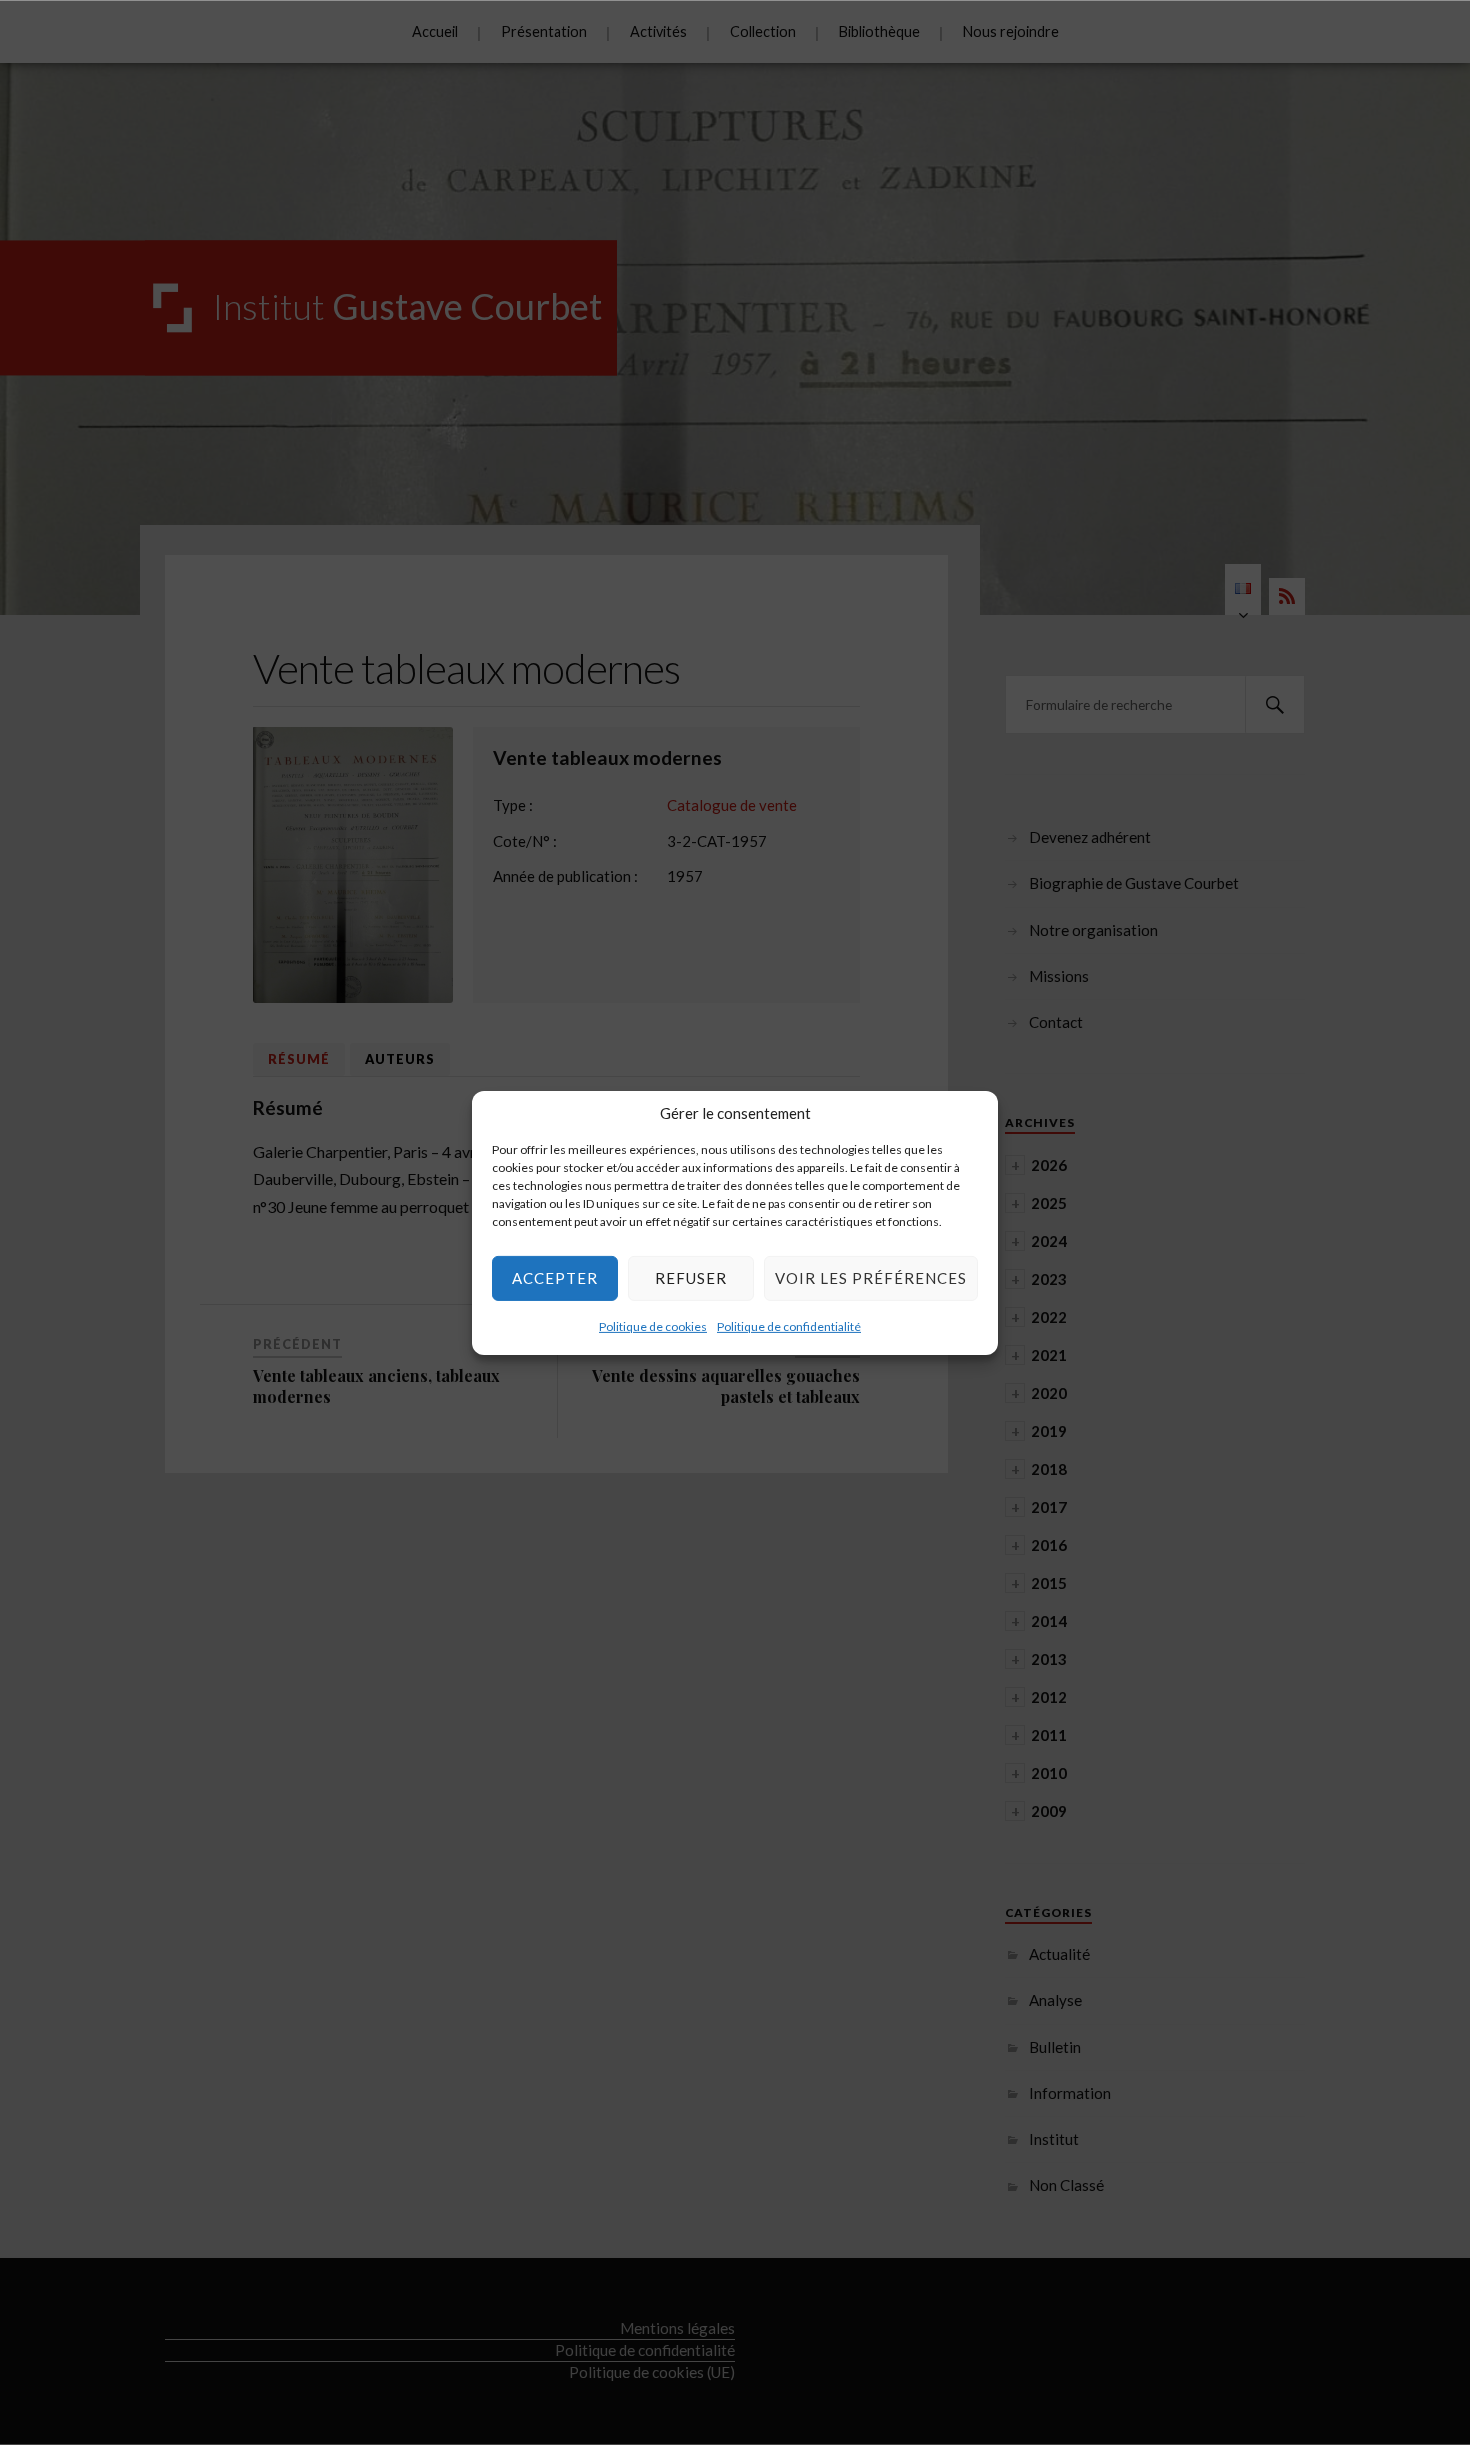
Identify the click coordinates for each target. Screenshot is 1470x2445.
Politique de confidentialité (789, 1325)
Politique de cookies (653, 1325)
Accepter (555, 1278)
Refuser (691, 1278)
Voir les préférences (871, 1278)
